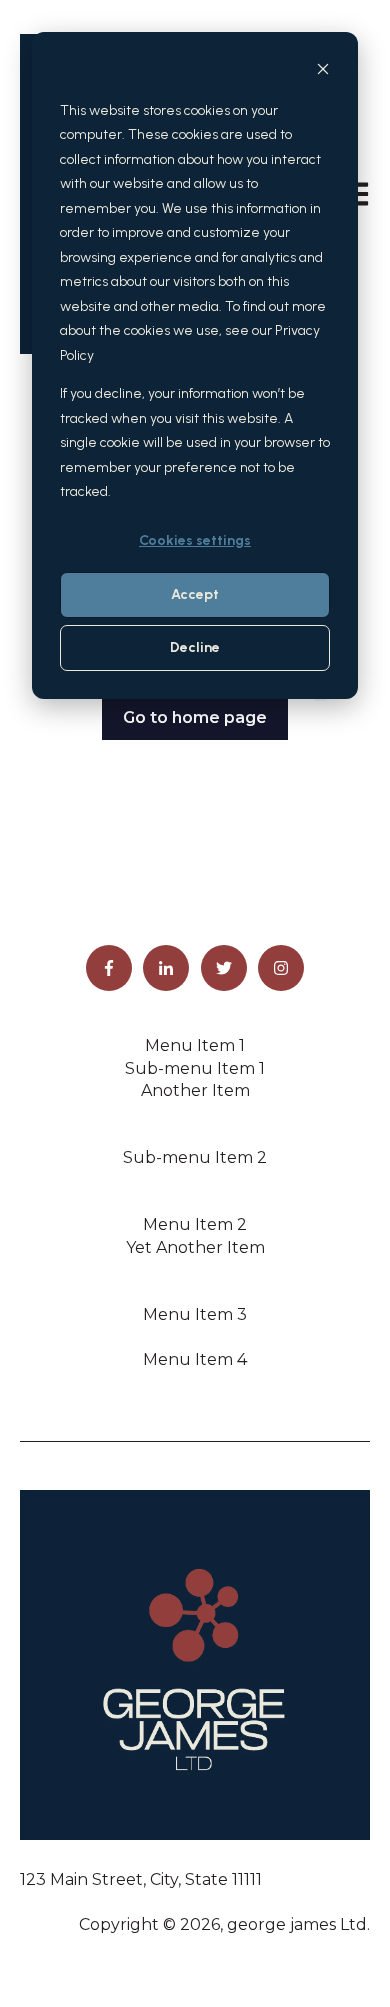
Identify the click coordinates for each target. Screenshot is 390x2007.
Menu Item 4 (195, 1359)
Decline (195, 647)
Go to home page (195, 717)
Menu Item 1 (195, 1045)
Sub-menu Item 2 (195, 1157)
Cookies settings (195, 540)
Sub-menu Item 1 (195, 1068)
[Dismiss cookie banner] (323, 72)
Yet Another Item (195, 1247)
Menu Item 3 (195, 1314)
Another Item (195, 1090)
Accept (195, 594)
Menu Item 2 (195, 1224)
